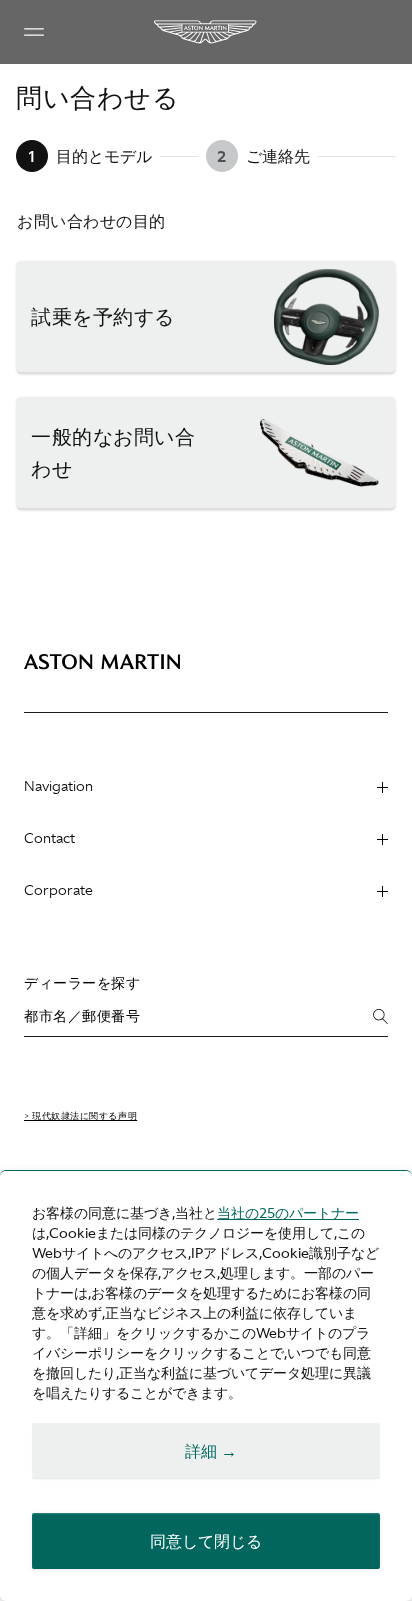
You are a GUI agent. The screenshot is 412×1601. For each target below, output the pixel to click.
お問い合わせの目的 (91, 221)
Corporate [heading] (58, 890)
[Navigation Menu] (34, 32)
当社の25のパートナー (288, 1213)
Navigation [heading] (58, 786)
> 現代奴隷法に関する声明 (80, 1116)
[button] (206, 317)
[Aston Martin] (206, 32)
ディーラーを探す (82, 983)
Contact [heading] (49, 838)
